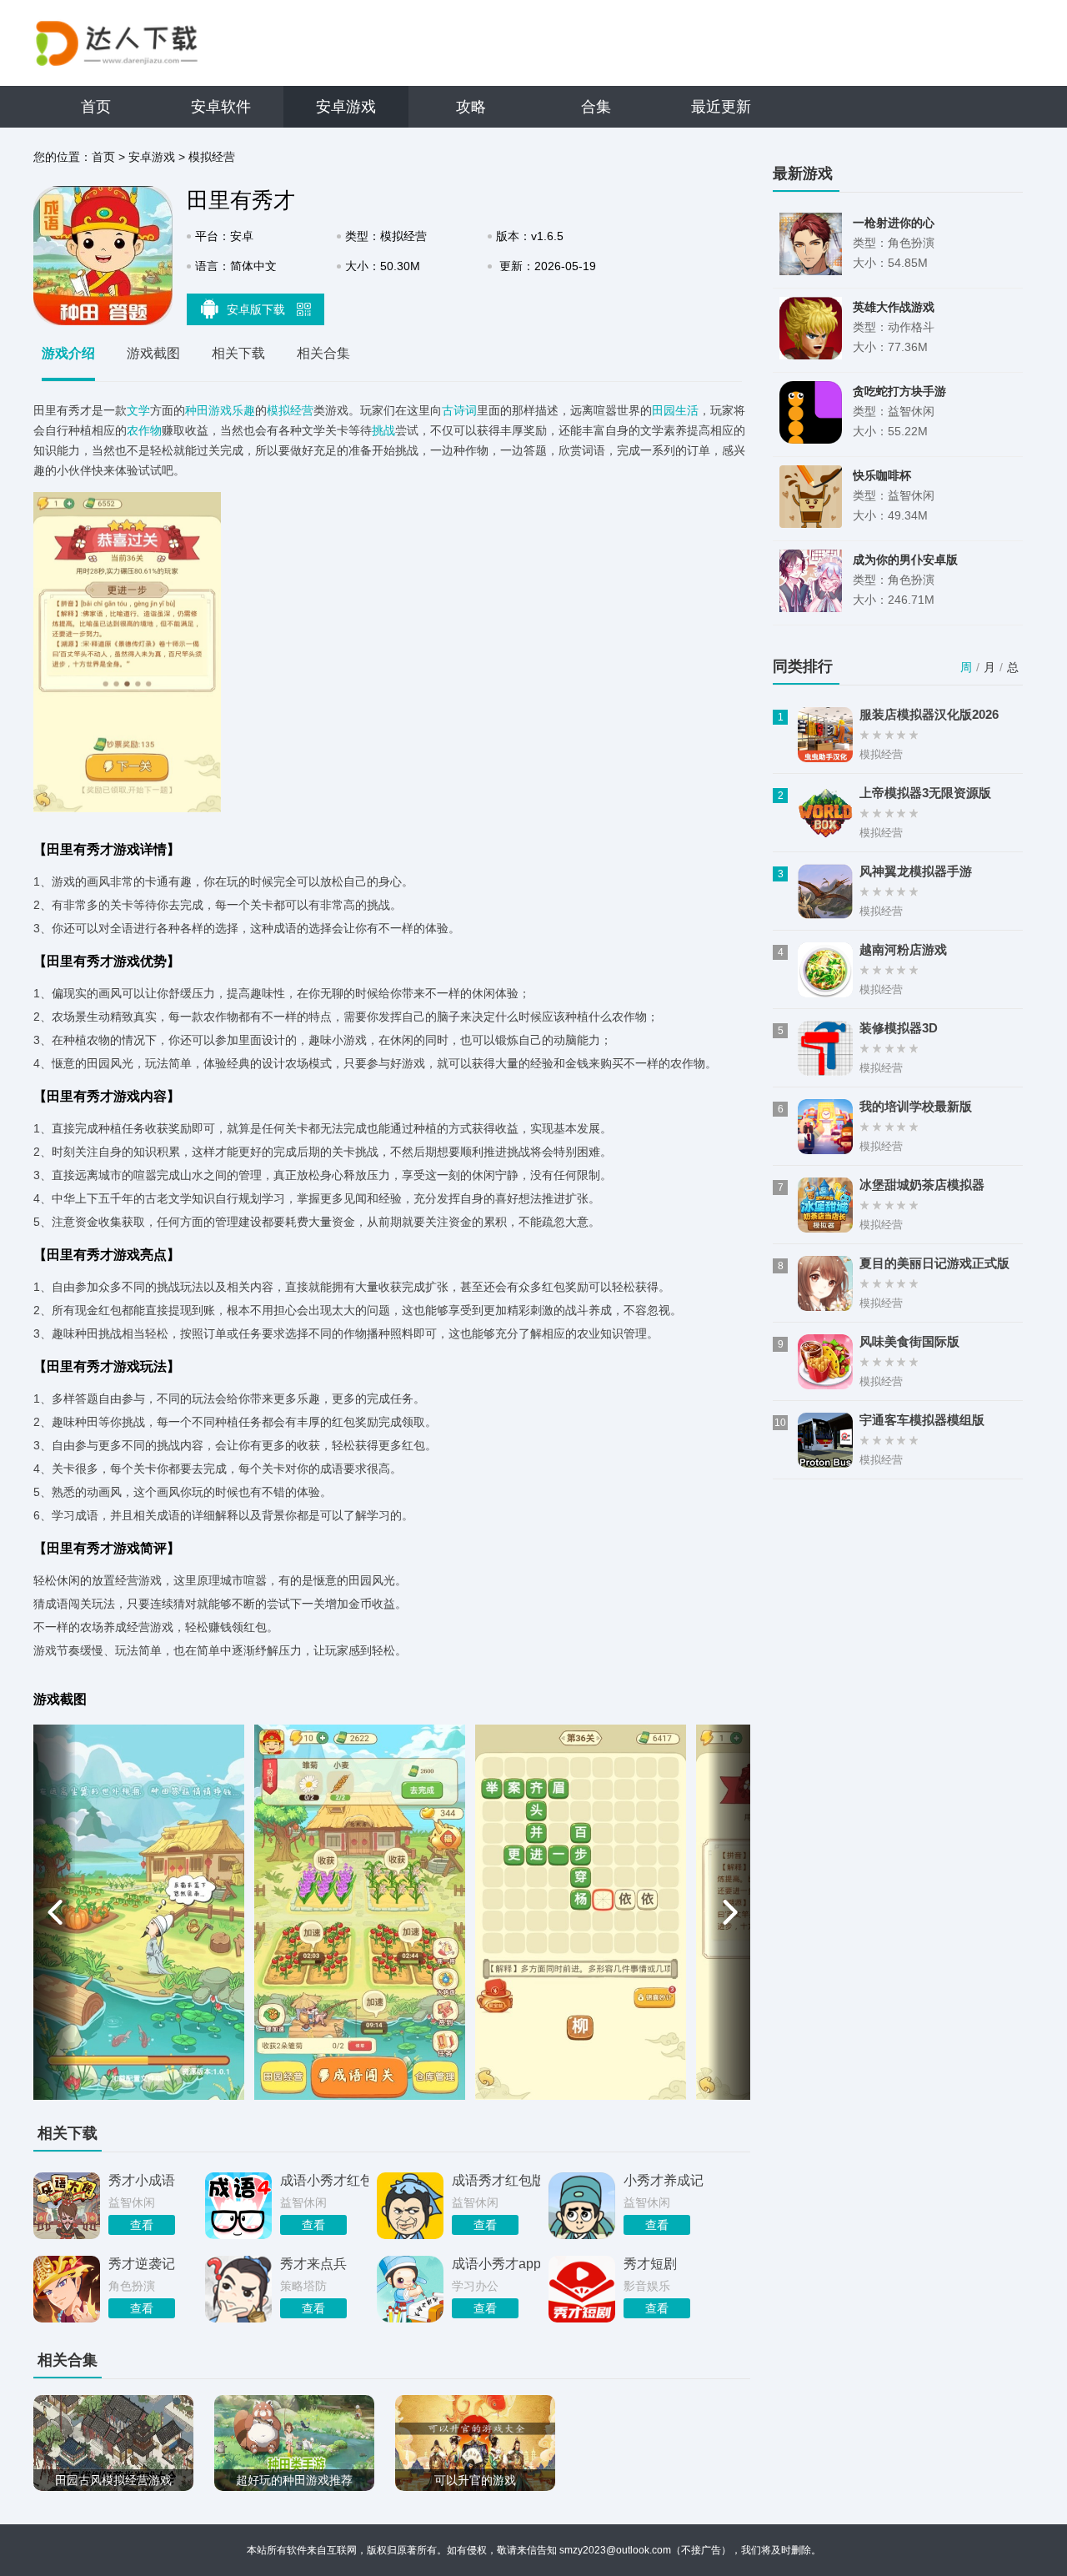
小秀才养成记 (664, 2180)
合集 (596, 107)
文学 (138, 410)
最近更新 (721, 107)
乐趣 (243, 410)
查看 (142, 2225)
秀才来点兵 (313, 2264)
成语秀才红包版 (496, 2180)
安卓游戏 (346, 107)
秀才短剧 (650, 2264)
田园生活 (675, 410)
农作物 (144, 430)
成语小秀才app (496, 2264)
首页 (96, 107)
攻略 (471, 107)
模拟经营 (212, 157)
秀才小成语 (142, 2180)
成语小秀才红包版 (324, 2180)
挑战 (383, 430)
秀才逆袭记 (142, 2264)
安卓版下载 (258, 309)
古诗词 (459, 410)
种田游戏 (208, 410)
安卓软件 (221, 107)
